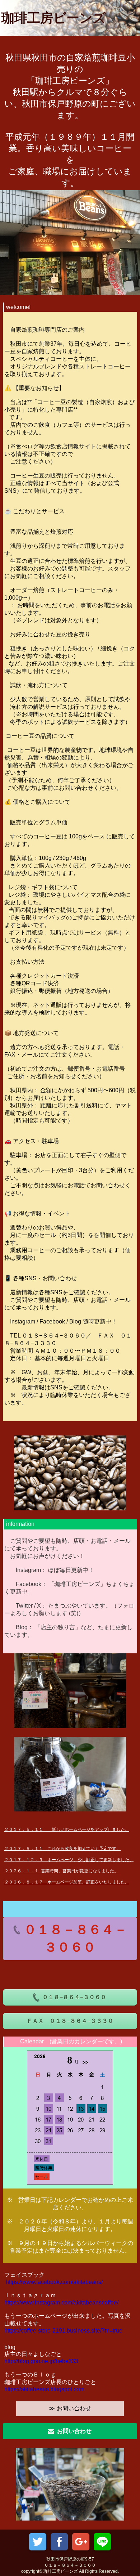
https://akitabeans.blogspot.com (44, 2389)
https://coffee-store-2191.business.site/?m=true (63, 2331)
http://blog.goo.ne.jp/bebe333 (41, 2361)
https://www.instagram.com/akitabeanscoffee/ (61, 2302)
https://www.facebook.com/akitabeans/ (54, 2282)
